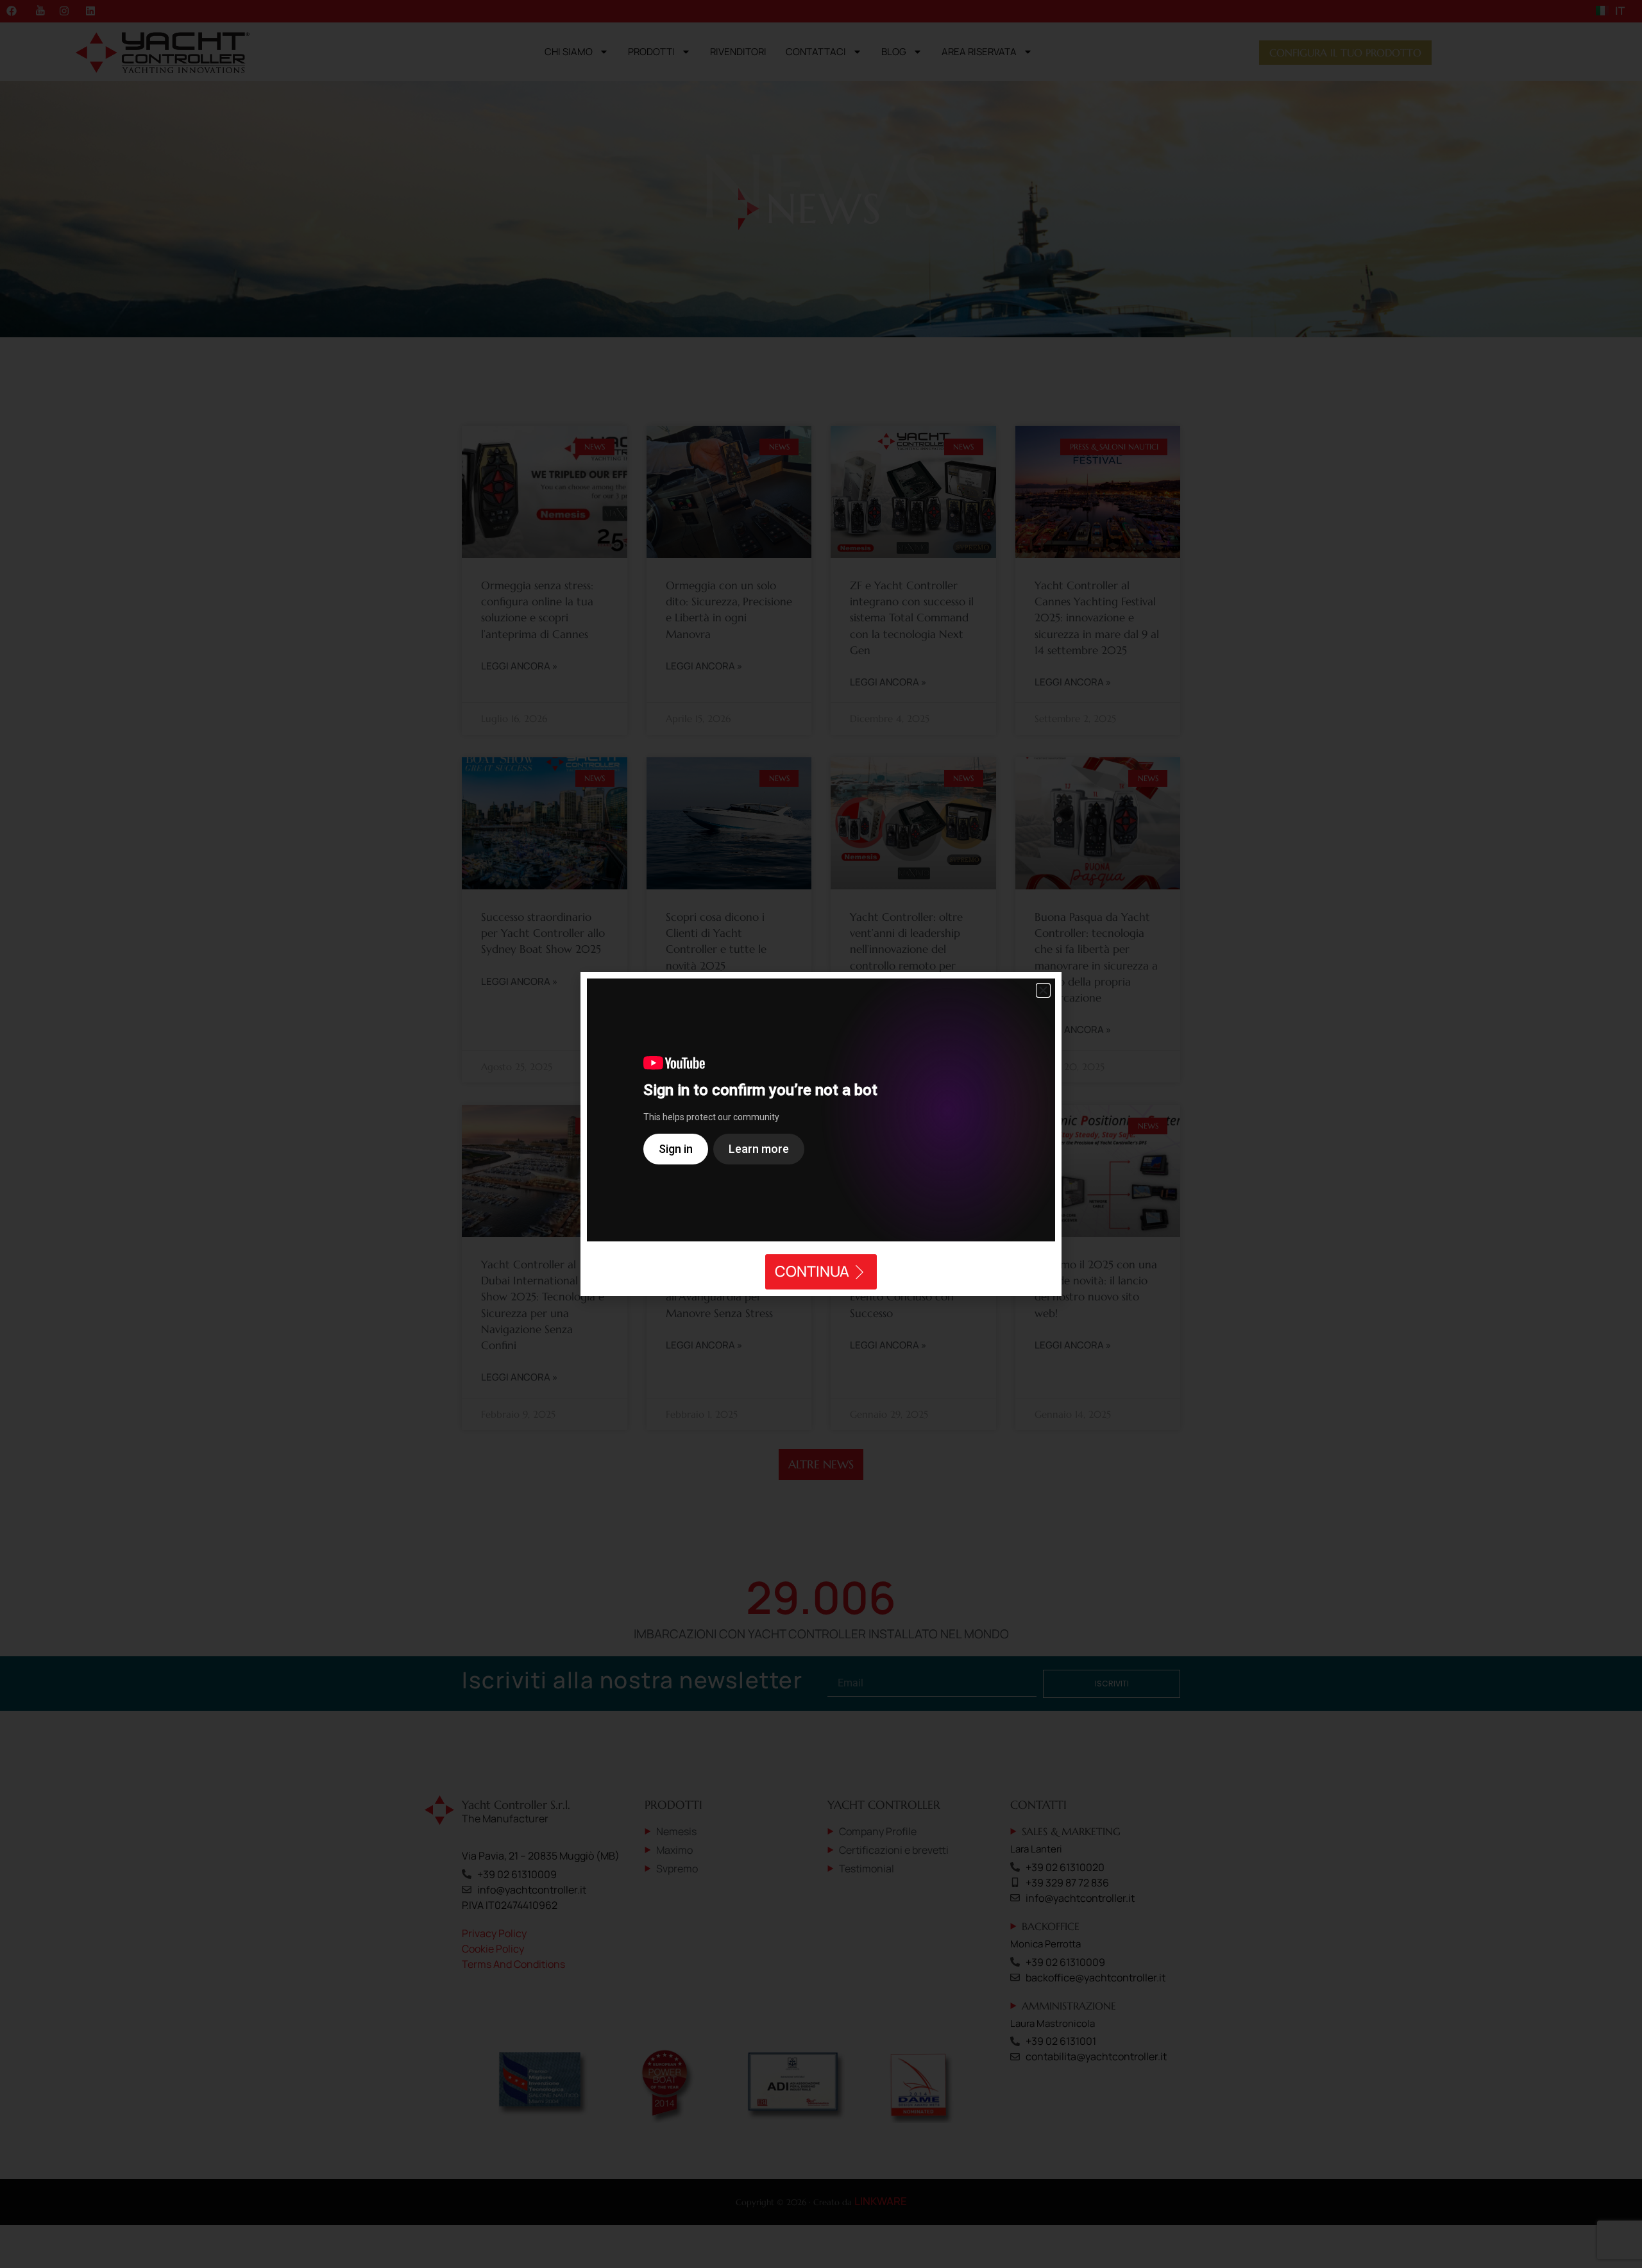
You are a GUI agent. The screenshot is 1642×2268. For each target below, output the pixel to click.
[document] (821, 1134)
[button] (1043, 990)
